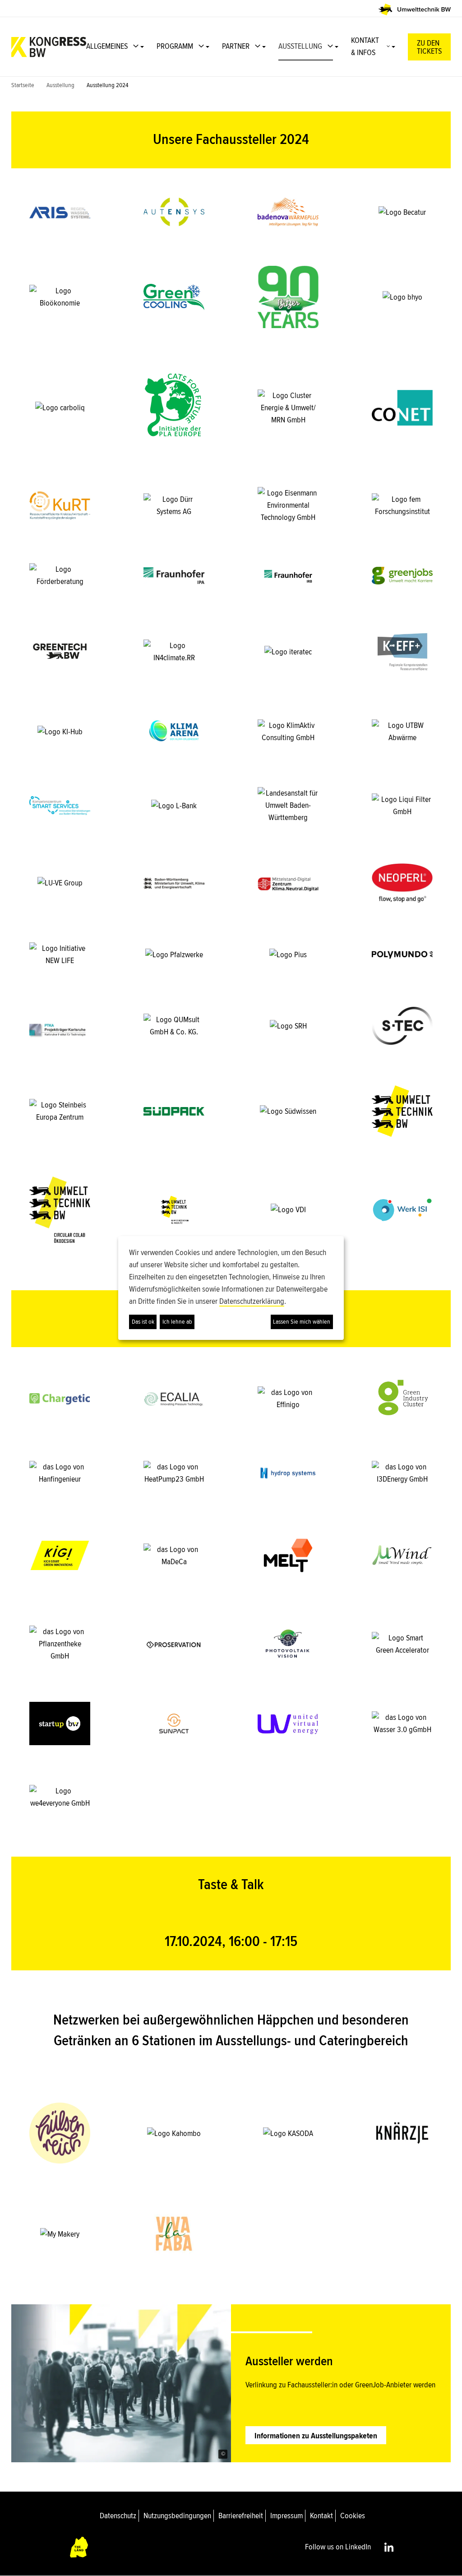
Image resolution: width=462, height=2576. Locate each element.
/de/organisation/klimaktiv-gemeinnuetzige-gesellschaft (288, 731)
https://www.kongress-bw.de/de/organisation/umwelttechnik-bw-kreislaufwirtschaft (60, 1210)
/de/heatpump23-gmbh (174, 1473)
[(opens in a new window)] (415, 9)
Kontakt (321, 2516)
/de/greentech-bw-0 (60, 651)
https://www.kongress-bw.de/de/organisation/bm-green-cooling (174, 297)
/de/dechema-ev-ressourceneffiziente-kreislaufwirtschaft (60, 505)
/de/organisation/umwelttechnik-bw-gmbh (402, 1111)
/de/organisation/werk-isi (402, 1210)
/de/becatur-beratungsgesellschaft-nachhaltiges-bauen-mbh (402, 212)
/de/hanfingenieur (60, 1473)
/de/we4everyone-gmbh (60, 1797)
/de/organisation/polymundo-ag (402, 954)
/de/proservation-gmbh (174, 1644)
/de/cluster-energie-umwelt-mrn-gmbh (288, 408)
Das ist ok (143, 1322)
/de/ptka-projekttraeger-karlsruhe (60, 1026)
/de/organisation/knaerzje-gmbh (402, 2133)
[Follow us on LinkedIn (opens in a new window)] (389, 2547)
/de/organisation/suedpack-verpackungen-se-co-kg (174, 1111)
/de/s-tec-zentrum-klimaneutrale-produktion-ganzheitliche (402, 1026)
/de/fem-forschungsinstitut (402, 505)
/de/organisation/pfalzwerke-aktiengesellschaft (174, 954)
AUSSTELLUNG (300, 46)
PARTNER (236, 46)
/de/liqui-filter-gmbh (402, 805)
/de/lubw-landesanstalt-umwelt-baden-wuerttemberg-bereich (288, 805)
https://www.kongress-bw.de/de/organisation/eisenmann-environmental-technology (288, 505)
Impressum (286, 2516)
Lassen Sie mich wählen (302, 1322)
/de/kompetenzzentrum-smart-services (60, 805)
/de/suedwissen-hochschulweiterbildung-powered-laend (288, 1111)
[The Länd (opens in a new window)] (79, 2547)
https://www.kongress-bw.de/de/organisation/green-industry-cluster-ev (402, 1399)
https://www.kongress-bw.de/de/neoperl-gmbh (402, 883)
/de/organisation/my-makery (60, 2234)
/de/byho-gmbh (402, 297)
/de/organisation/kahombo (174, 2133)
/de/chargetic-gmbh (60, 1399)
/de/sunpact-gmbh (174, 1724)
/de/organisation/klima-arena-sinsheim (174, 731)
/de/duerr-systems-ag (174, 505)
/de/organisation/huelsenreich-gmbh (60, 2133)
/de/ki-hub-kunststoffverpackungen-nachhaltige (60, 731)
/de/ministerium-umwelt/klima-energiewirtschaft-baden (174, 883)
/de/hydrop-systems (288, 1473)
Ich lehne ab (177, 1322)
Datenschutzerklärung (252, 1301)
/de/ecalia (174, 1399)
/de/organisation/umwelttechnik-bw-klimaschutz (174, 1210)
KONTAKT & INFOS (365, 46)
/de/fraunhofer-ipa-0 (174, 575)
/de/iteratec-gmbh (288, 651)
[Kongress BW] (49, 47)
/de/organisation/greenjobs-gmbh (402, 575)
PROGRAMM (175, 46)
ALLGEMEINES (107, 46)
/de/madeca (174, 1555)
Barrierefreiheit (241, 2516)
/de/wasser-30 (402, 1724)
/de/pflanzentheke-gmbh (60, 1644)
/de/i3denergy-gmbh (402, 1473)
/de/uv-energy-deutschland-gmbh (288, 1724)
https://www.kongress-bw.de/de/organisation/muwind (402, 1555)
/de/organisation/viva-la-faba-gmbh (174, 2234)
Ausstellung (60, 85)
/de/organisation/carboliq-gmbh (60, 408)
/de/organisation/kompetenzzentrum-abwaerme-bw (402, 731)
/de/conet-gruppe (402, 408)
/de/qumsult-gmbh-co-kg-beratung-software (174, 1026)
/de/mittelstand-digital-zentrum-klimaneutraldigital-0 (288, 883)
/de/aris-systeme (60, 212)
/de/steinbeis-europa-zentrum (60, 1111)
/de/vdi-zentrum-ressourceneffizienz (288, 1210)
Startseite (23, 85)
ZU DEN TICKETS (429, 47)
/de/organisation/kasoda (288, 2133)
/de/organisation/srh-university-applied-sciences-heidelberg (288, 1026)
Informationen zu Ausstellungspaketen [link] (316, 2436)
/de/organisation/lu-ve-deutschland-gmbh (60, 883)
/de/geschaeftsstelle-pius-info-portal (288, 954)
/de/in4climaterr (174, 651)
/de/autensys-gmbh (174, 212)
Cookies (353, 2516)
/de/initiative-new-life (60, 954)
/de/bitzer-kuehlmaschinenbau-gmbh (288, 297)
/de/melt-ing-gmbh (288, 1555)
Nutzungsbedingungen (177, 2516)
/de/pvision (288, 1644)
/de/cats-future (174, 408)
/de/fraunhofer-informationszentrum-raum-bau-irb (288, 575)
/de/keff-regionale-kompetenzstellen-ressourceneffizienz (402, 651)
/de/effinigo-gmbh (288, 1399)
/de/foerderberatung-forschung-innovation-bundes (60, 575)
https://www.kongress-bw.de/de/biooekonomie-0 (60, 297)
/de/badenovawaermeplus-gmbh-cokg (288, 212)
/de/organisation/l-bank (174, 805)
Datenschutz (118, 2516)
